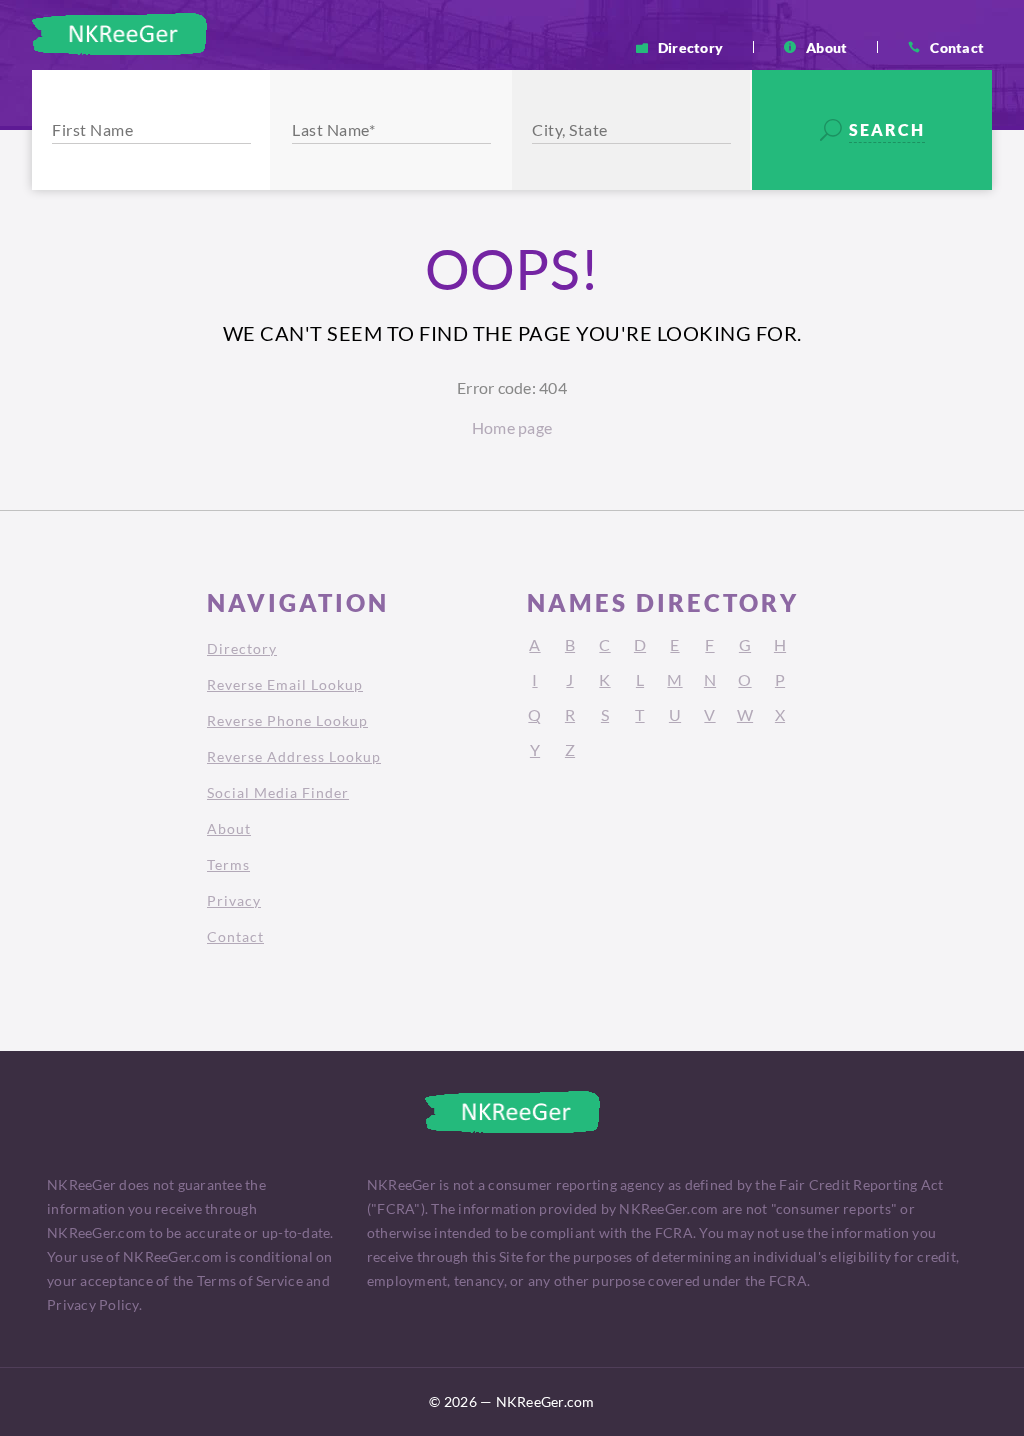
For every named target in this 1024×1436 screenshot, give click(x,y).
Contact (957, 47)
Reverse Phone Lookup (287, 720)
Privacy (234, 900)
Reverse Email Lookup (285, 684)
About (826, 47)
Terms (228, 864)
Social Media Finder (278, 792)
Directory (690, 47)
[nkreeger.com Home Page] (119, 34)
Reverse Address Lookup (294, 756)
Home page (512, 427)
